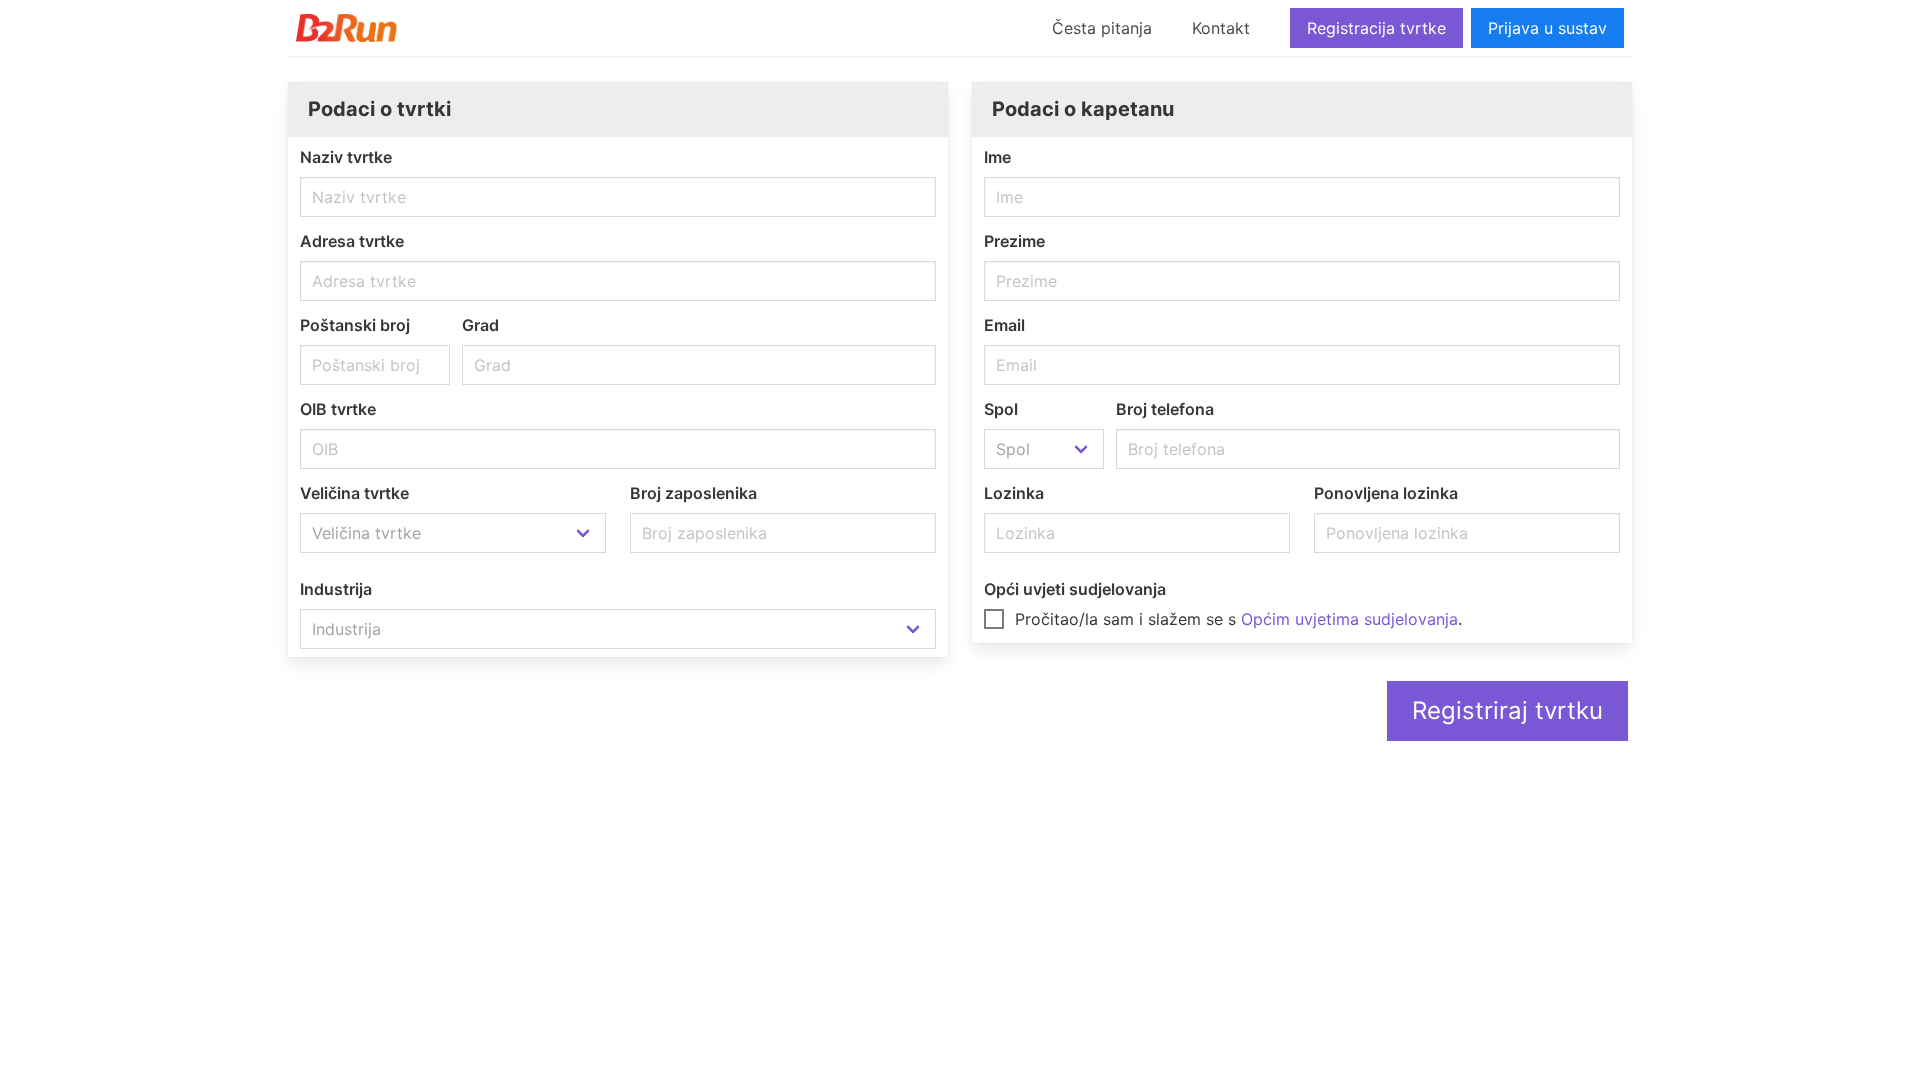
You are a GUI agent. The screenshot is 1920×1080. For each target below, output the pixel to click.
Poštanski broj (355, 325)
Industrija (336, 589)
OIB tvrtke (338, 409)
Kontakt (1221, 28)
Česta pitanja (1102, 28)
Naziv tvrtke (346, 157)
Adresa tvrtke (352, 241)
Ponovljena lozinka (1386, 493)
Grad (480, 325)
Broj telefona (1165, 409)
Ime (997, 157)
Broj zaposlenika (693, 493)
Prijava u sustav (1547, 28)
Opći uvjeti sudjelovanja (1075, 589)
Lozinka (1014, 493)
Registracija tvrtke (1376, 28)
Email (1004, 325)
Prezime (1014, 241)
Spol (1001, 409)
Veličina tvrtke (354, 493)
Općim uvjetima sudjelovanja (1349, 619)
